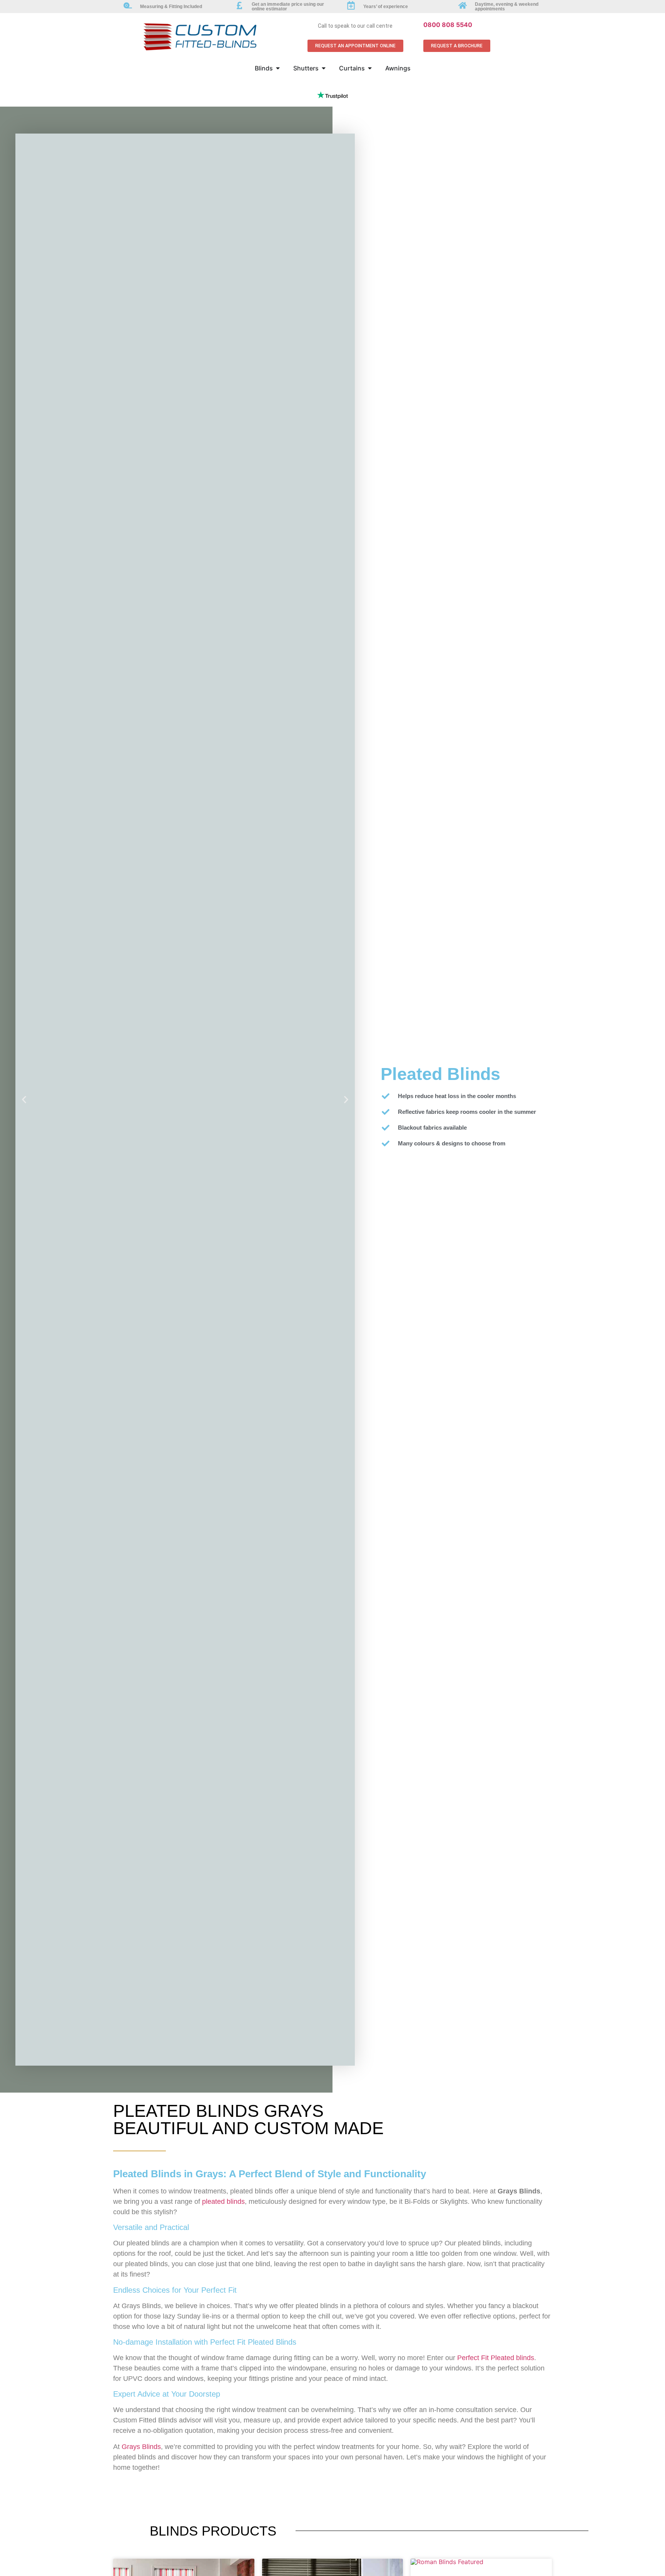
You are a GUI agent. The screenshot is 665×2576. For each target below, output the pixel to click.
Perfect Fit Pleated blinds (496, 2358)
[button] (24, 1099)
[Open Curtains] (370, 68)
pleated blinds (223, 2202)
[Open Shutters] (324, 68)
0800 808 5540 (448, 25)
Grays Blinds (141, 2447)
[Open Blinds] (278, 68)
